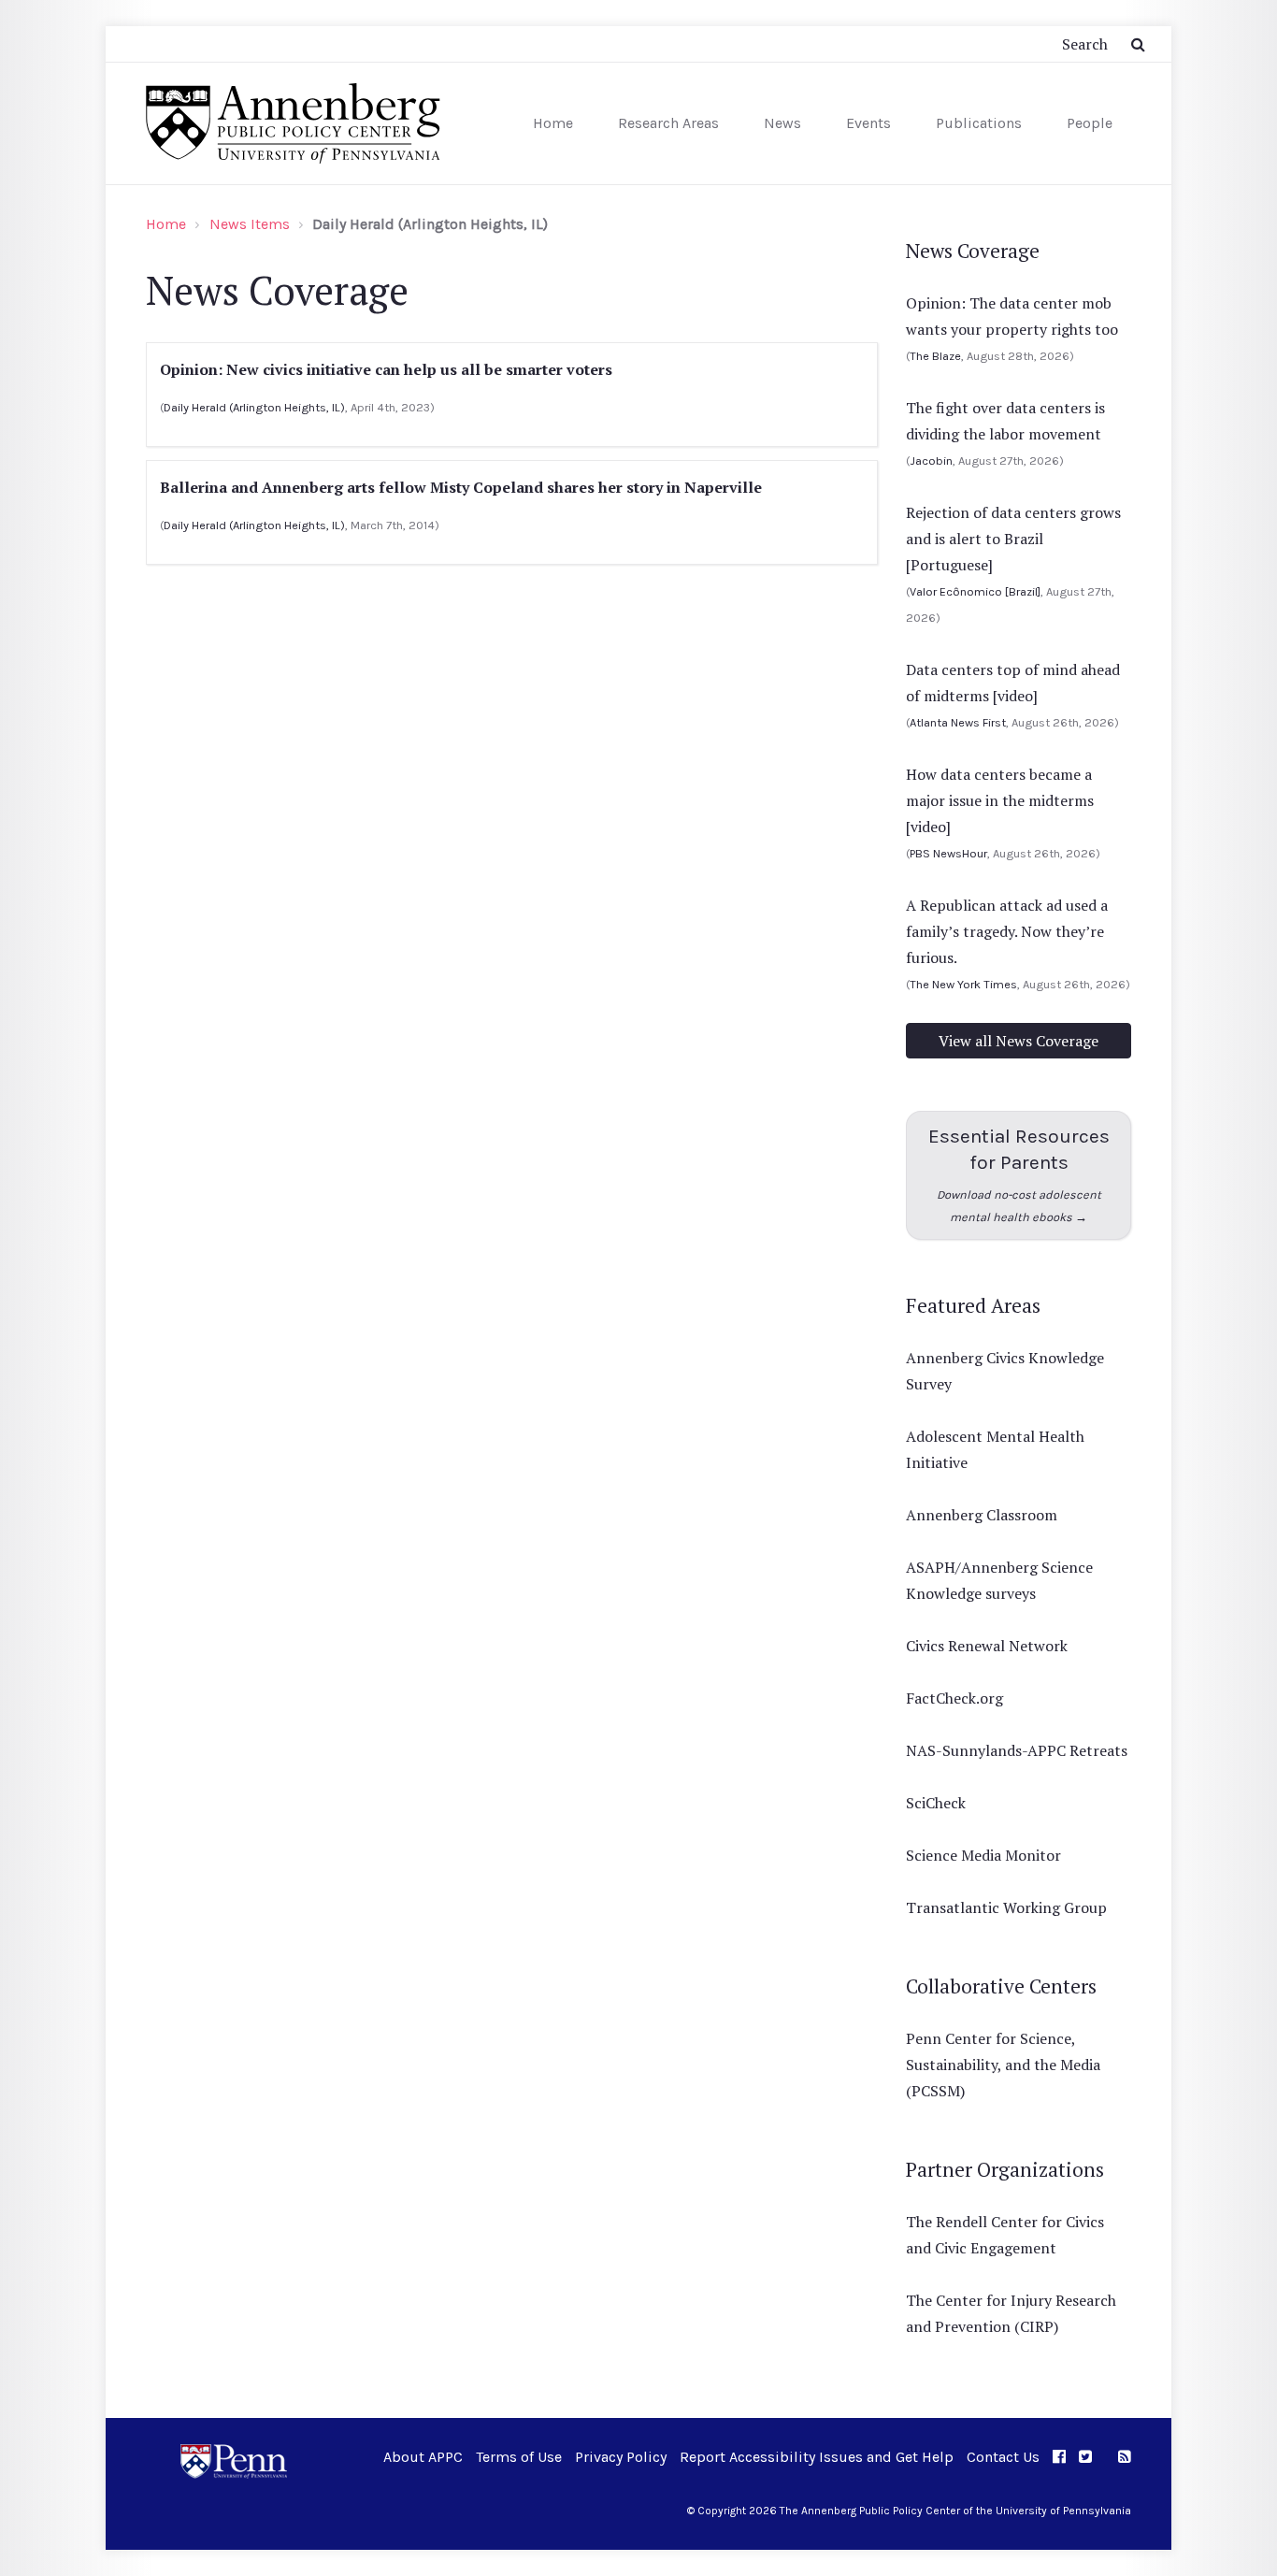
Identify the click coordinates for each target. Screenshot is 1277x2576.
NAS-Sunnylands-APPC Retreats (1017, 1750)
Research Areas (668, 123)
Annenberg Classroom (982, 1515)
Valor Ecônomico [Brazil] (975, 591)
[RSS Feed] (1125, 2457)
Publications (979, 123)
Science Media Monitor (983, 1855)
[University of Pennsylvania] (234, 2460)
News (782, 123)
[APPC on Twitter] (1085, 2457)
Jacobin (931, 461)
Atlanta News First (958, 722)
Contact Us (1003, 2457)
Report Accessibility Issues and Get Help (817, 2457)
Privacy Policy (621, 2457)
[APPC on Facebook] (1059, 2457)
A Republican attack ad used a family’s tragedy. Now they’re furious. (1007, 931)
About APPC (423, 2457)
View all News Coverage (1019, 1041)
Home (553, 123)
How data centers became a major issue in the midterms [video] (1000, 800)
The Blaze (935, 356)
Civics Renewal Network (987, 1646)
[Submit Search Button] (1138, 44)
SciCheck (936, 1803)
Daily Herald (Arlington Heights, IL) (254, 407)
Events (868, 123)
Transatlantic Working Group (1006, 1907)
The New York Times (963, 984)
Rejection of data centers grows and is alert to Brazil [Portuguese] (1013, 539)
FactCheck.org (954, 1698)
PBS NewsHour (948, 853)
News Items (250, 224)
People (1090, 123)
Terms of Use (519, 2457)
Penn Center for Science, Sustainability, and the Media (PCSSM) (1003, 2065)
